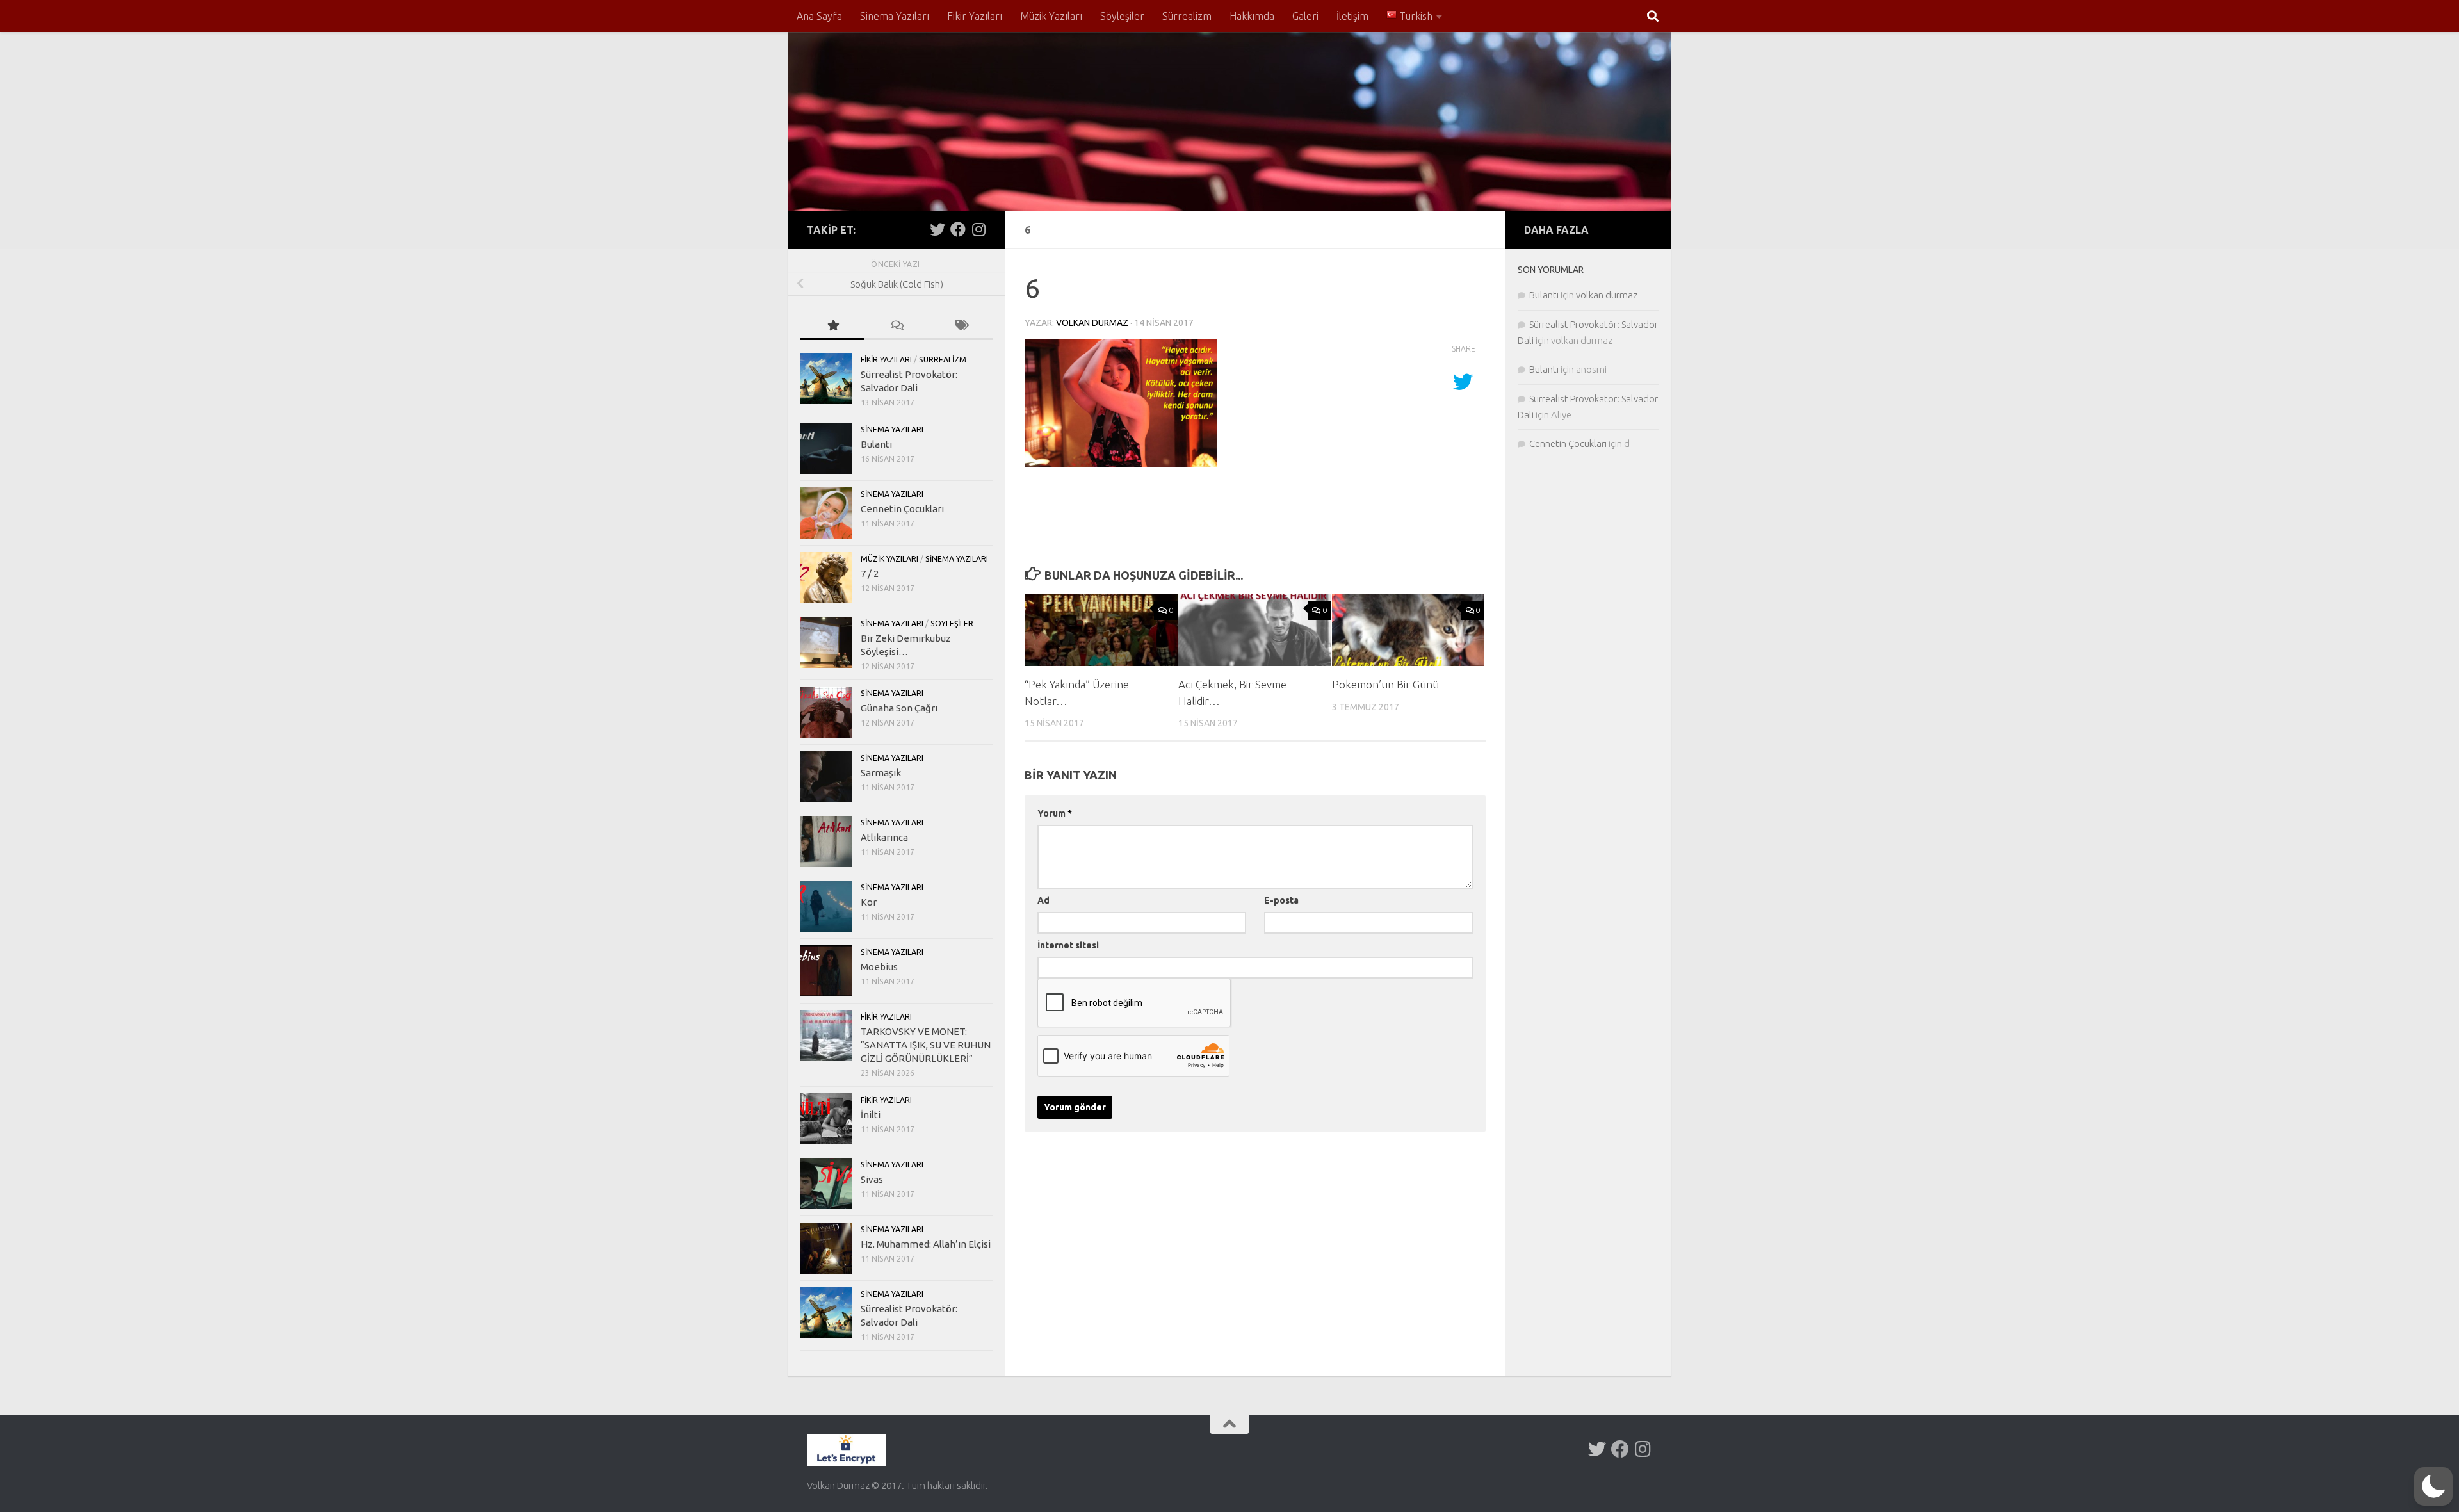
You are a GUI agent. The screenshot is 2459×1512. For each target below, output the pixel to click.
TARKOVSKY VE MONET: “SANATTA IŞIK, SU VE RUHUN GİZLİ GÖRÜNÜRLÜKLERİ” (926, 1045)
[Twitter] (937, 229)
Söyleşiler (1122, 16)
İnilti (871, 1115)
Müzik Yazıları (1051, 16)
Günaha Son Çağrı (899, 708)
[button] (2433, 1486)
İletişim (1352, 16)
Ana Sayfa (819, 16)
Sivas (872, 1179)
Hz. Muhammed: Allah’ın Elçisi (926, 1244)
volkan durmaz (1092, 323)
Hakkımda (1252, 16)
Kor (869, 902)
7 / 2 (870, 573)
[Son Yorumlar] (897, 326)
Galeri (1305, 16)
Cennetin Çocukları (902, 509)
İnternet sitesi (1068, 945)
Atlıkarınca (884, 837)
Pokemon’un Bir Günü (1385, 684)
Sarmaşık (881, 773)
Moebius (879, 967)
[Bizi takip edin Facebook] (958, 229)
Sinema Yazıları (895, 16)
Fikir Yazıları (975, 16)
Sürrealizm (1187, 16)
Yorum (1055, 813)
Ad (1043, 900)
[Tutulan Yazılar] (832, 326)
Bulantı (876, 444)
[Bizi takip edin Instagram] (978, 229)
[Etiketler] (961, 326)
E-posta (1281, 900)
